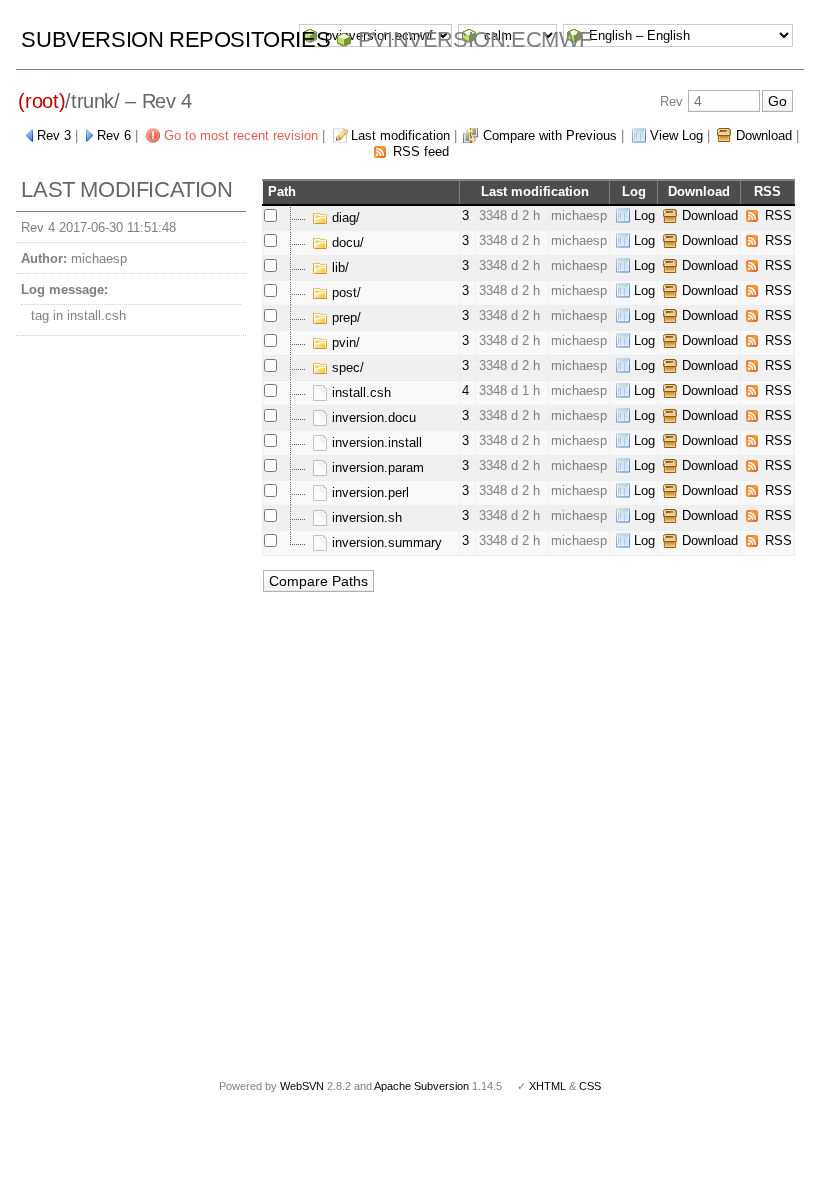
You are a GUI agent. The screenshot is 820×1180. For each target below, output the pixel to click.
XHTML (547, 1086)
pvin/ (344, 342)
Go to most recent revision (241, 135)
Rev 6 (114, 135)
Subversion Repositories (175, 39)
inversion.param (376, 467)
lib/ (338, 267)
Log (644, 215)
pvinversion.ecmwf (475, 39)
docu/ (346, 242)
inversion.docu (372, 417)
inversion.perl (368, 492)
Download (764, 135)
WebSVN (302, 1086)
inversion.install (375, 442)
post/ (344, 292)
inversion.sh (365, 517)
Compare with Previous (550, 135)
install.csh (359, 392)
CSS (590, 1086)
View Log (676, 135)
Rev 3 (54, 135)
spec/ (346, 367)
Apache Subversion (421, 1086)
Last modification (400, 135)
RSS (778, 215)
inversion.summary (385, 542)
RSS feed (421, 151)
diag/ (344, 217)
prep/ (344, 317)
